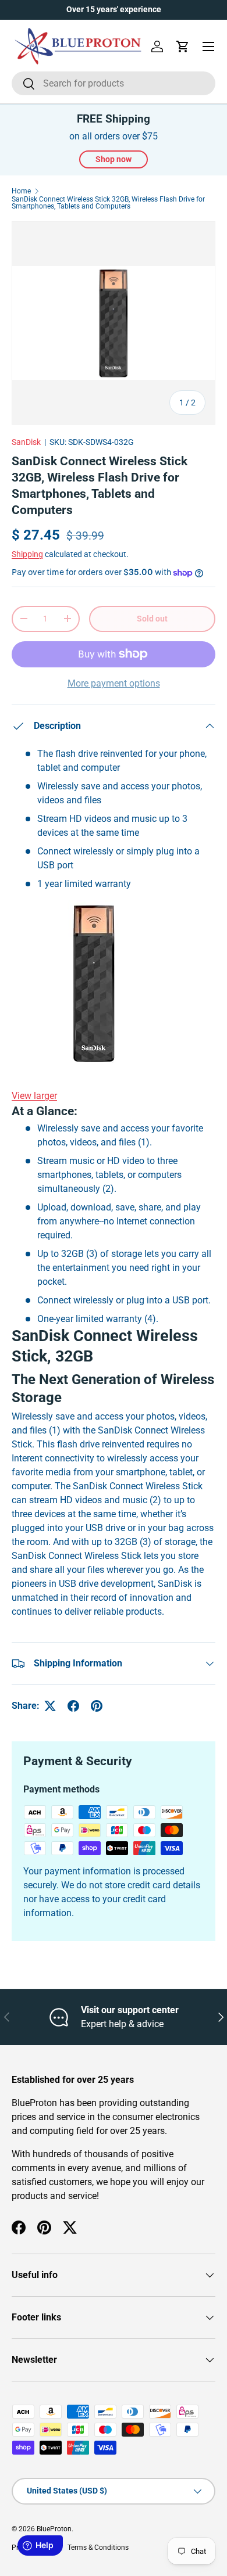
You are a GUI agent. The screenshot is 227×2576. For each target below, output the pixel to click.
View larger (34, 1096)
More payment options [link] (114, 683)
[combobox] (114, 83)
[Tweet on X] (50, 1706)
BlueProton (54, 2529)
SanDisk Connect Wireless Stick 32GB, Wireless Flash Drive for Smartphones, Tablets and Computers (108, 203)
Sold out (152, 619)
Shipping (27, 554)
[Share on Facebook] (73, 1706)
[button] (183, 46)
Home (21, 191)
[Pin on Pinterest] (97, 1706)
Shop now (114, 159)
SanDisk (26, 442)
